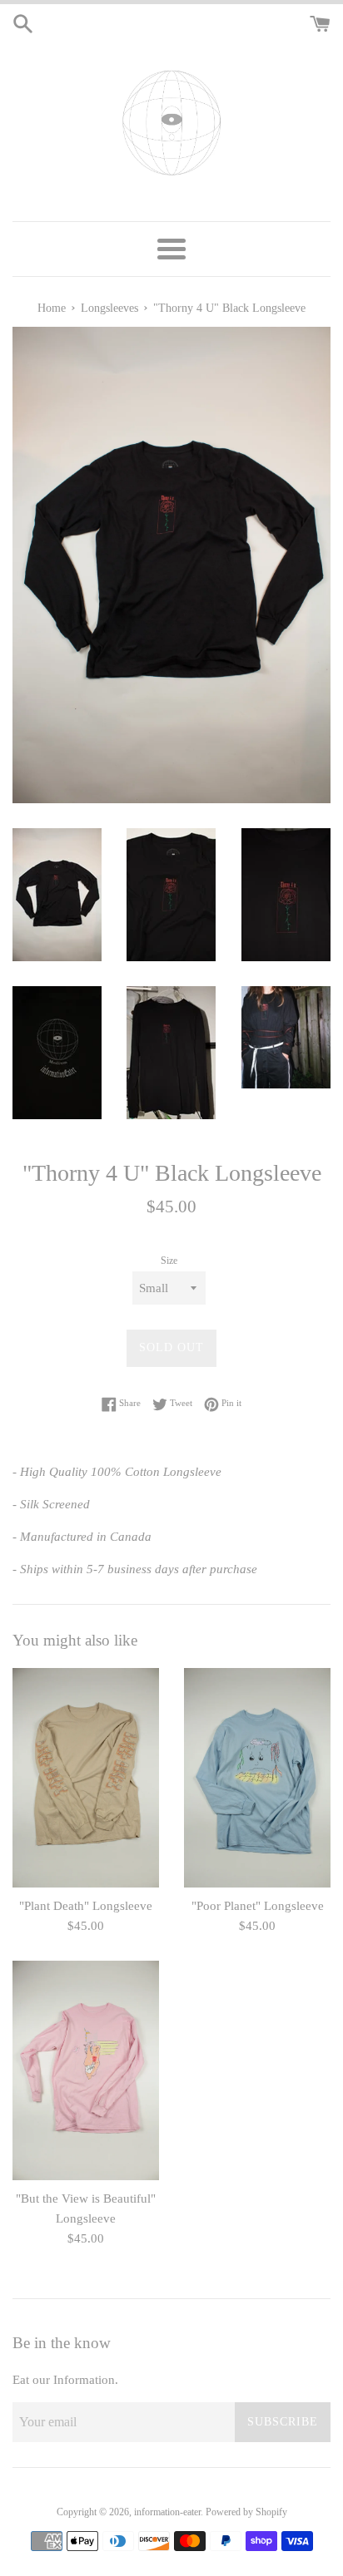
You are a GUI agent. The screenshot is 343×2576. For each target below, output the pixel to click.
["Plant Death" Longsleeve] (86, 1778)
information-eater (167, 2512)
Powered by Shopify (246, 2512)
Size (169, 1261)
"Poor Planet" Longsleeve (258, 1906)
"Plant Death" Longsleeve (86, 1906)
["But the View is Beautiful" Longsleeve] (86, 2070)
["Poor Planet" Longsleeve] (257, 1778)
